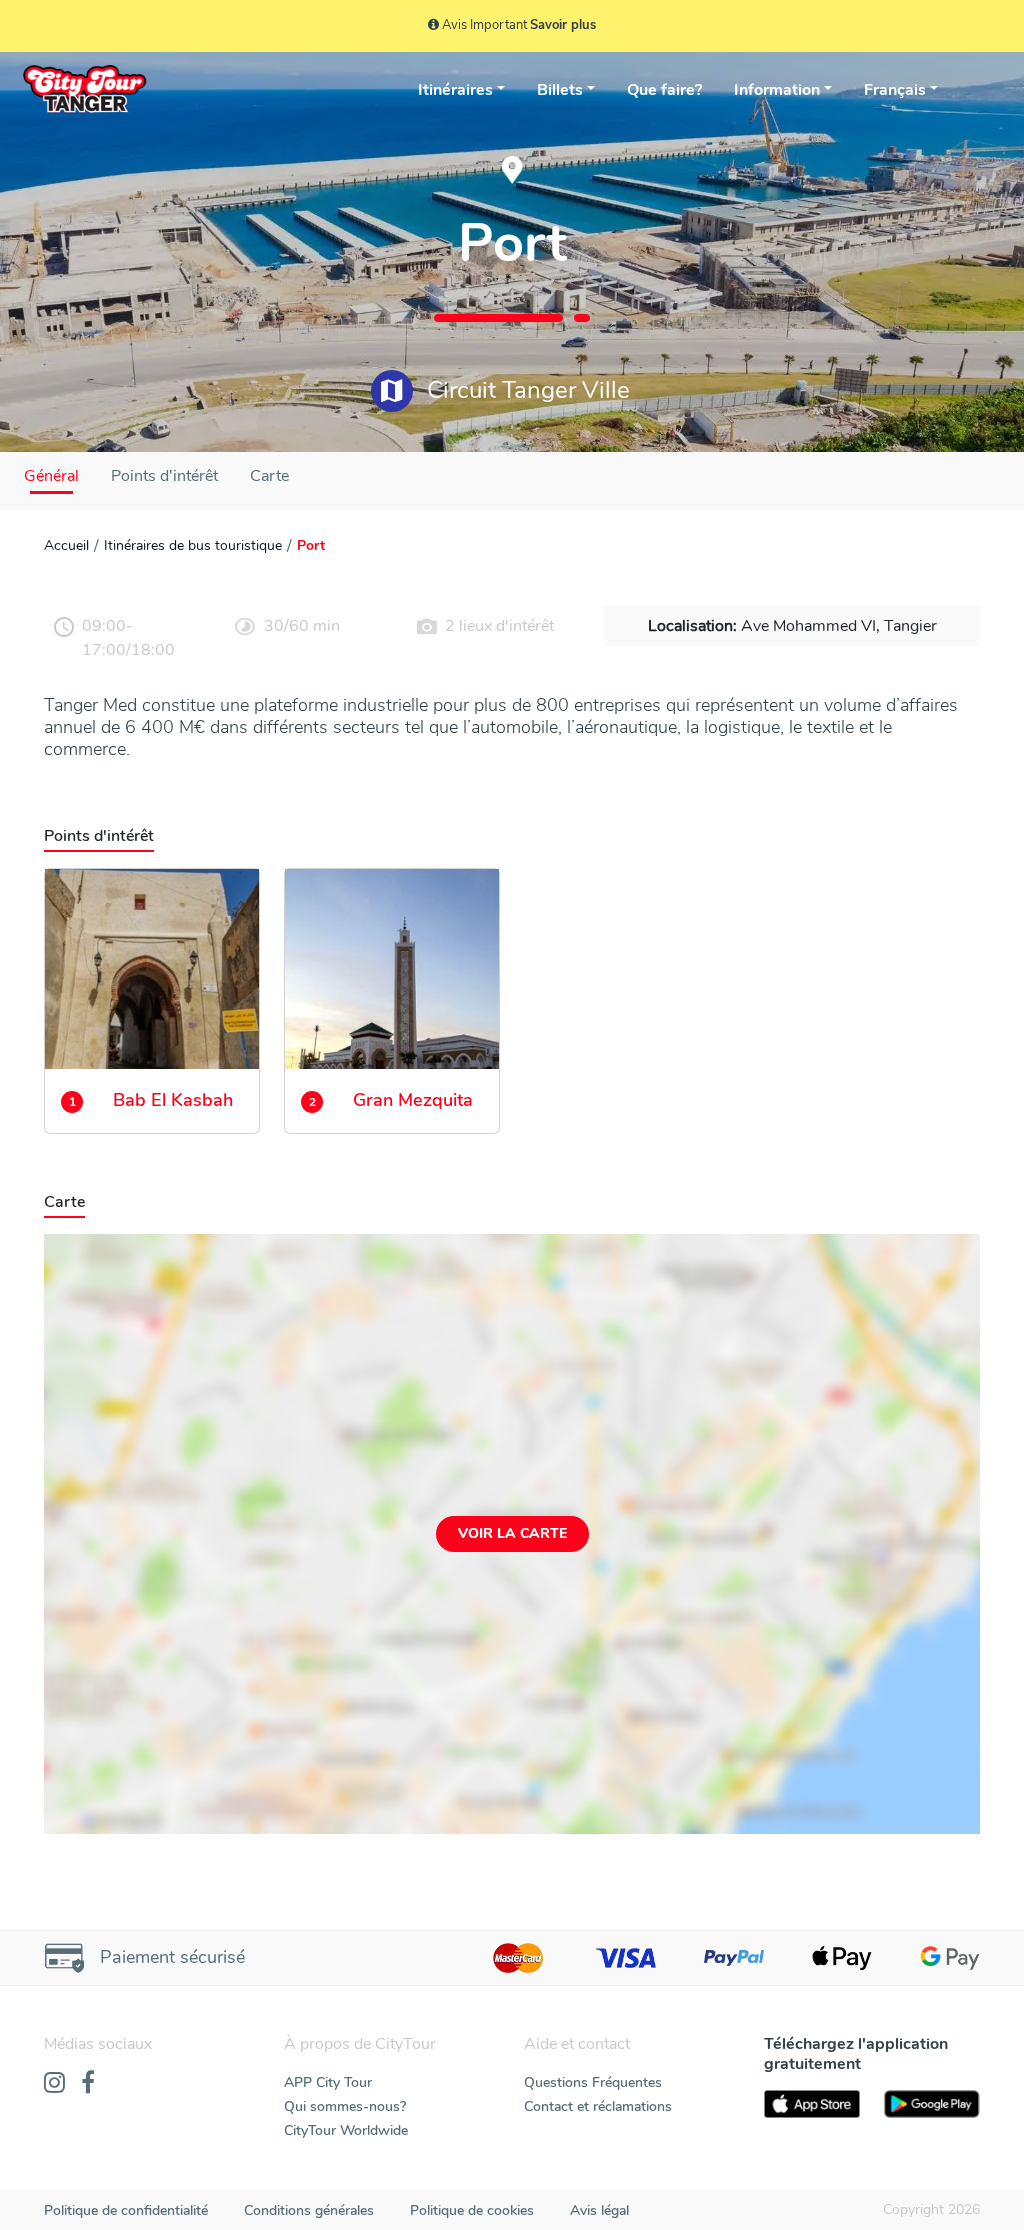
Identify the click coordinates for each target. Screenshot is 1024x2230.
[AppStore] (812, 2104)
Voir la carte (512, 1533)
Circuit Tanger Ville (525, 390)
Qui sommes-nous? (345, 2106)
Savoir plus (563, 25)
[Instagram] (54, 2084)
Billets (560, 90)
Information (777, 90)
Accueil (66, 545)
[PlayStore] (932, 2104)
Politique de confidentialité (126, 2210)
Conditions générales (309, 2210)
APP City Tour (328, 2082)
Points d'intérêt (164, 476)
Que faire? (664, 90)
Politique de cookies (472, 2210)
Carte (269, 476)
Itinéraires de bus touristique (193, 545)
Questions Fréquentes (593, 2082)
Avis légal (599, 2210)
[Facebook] (88, 2084)
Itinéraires (455, 90)
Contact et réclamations (598, 2106)
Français (895, 90)
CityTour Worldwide (346, 2130)
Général (51, 476)
